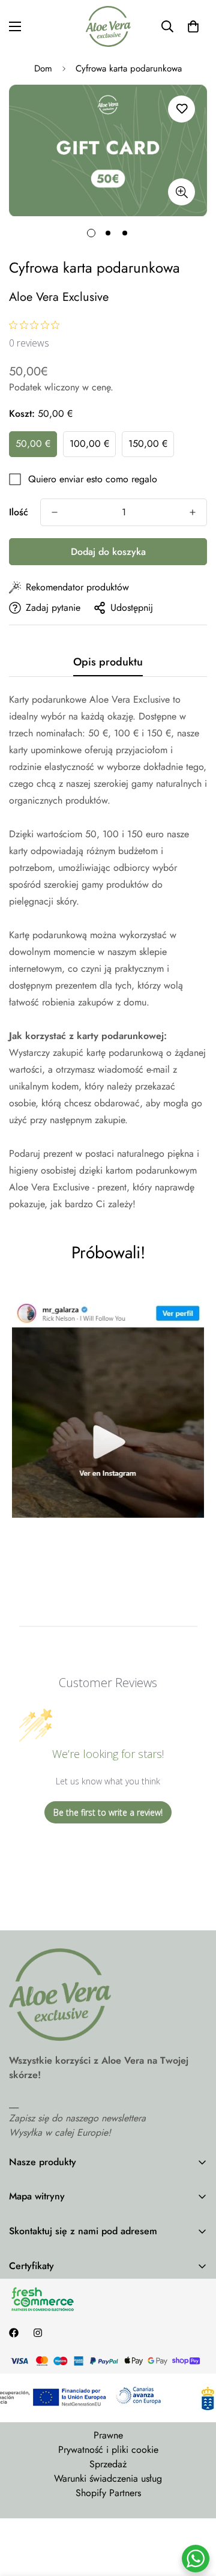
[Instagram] (38, 2333)
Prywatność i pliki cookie (108, 2450)
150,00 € (148, 444)
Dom (43, 68)
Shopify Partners (108, 2493)
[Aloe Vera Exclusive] (108, 26)
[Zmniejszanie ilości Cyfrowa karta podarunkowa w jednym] (55, 512)
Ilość (19, 512)
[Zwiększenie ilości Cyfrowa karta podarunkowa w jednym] (193, 512)
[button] (193, 26)
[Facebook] (14, 2333)
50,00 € (33, 444)
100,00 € (89, 444)
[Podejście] (181, 192)
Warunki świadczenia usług (108, 2478)
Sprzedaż (108, 2464)
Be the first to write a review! (108, 1812)
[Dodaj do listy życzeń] (181, 109)
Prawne (108, 2435)
